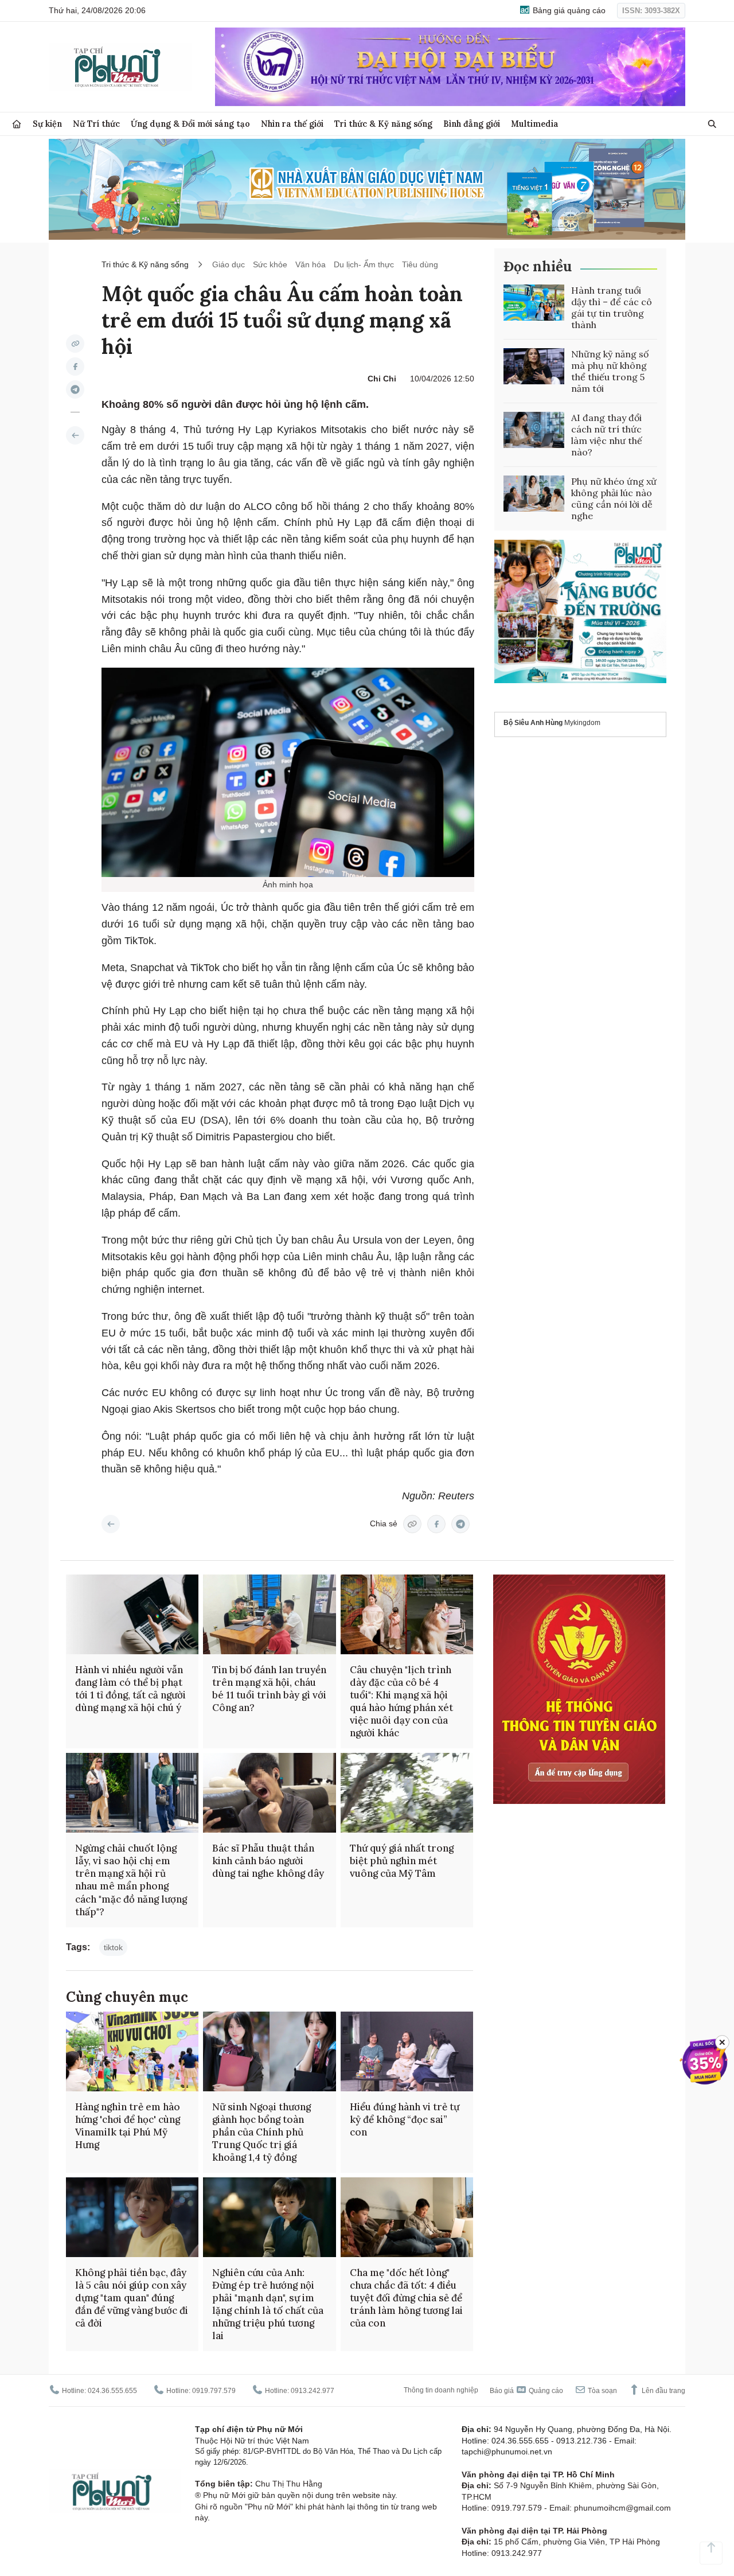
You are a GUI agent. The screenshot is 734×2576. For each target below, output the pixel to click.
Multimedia (535, 124)
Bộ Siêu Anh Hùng (533, 723)
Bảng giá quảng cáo (568, 10)
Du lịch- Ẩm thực (364, 264)
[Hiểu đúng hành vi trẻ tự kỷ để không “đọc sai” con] (407, 2051)
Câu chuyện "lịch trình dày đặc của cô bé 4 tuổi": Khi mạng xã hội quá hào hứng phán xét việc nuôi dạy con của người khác (401, 1701)
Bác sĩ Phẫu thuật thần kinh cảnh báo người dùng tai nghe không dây (268, 1861)
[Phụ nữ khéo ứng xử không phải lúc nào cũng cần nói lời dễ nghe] (534, 494)
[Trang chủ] (17, 124)
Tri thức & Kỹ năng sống (383, 124)
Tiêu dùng (420, 264)
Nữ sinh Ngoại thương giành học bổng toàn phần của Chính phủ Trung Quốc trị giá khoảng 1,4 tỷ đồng (261, 2132)
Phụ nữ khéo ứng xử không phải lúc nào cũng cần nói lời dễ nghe (614, 498)
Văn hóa (311, 264)
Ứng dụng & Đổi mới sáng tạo (190, 124)
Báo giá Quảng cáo (526, 2391)
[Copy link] (75, 344)
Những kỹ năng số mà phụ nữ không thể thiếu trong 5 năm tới (610, 371)
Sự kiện (47, 124)
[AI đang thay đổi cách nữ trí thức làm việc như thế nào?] (534, 430)
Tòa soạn (602, 2391)
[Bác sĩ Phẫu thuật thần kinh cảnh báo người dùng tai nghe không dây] (269, 1793)
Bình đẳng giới (472, 124)
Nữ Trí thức (96, 124)
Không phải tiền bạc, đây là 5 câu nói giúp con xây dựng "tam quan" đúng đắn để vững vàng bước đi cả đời (132, 2298)
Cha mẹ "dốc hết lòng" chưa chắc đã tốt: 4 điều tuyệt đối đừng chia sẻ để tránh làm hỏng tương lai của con (406, 2298)
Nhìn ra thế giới (292, 124)
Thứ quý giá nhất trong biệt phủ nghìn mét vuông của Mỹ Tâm (402, 1861)
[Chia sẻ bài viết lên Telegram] (75, 389)
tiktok (113, 1947)
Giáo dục (229, 264)
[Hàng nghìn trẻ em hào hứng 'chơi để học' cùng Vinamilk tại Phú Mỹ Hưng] (132, 2051)
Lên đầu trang (663, 2391)
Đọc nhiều (538, 266)
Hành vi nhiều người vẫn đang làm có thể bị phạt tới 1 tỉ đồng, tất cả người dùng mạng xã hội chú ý (130, 1689)
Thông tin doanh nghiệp (441, 2390)
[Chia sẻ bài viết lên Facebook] (75, 367)
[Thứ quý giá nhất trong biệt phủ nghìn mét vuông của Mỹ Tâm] (407, 1793)
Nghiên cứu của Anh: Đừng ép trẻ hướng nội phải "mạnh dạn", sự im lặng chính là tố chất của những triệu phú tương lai (268, 2304)
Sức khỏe (270, 264)
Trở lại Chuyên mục (111, 1524)
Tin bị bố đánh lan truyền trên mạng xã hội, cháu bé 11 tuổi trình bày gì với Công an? (269, 1689)
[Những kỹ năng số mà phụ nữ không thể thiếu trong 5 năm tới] (534, 367)
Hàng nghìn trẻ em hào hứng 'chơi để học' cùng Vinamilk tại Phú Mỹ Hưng (128, 2126)
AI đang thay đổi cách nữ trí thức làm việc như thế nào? (607, 435)
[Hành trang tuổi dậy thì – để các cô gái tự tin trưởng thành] (534, 303)
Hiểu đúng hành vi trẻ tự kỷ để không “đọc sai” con (405, 2119)
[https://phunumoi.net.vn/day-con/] (75, 435)
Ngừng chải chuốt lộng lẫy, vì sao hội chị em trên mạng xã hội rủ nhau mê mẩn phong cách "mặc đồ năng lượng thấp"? (131, 1880)
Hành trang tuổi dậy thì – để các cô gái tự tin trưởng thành (612, 307)
